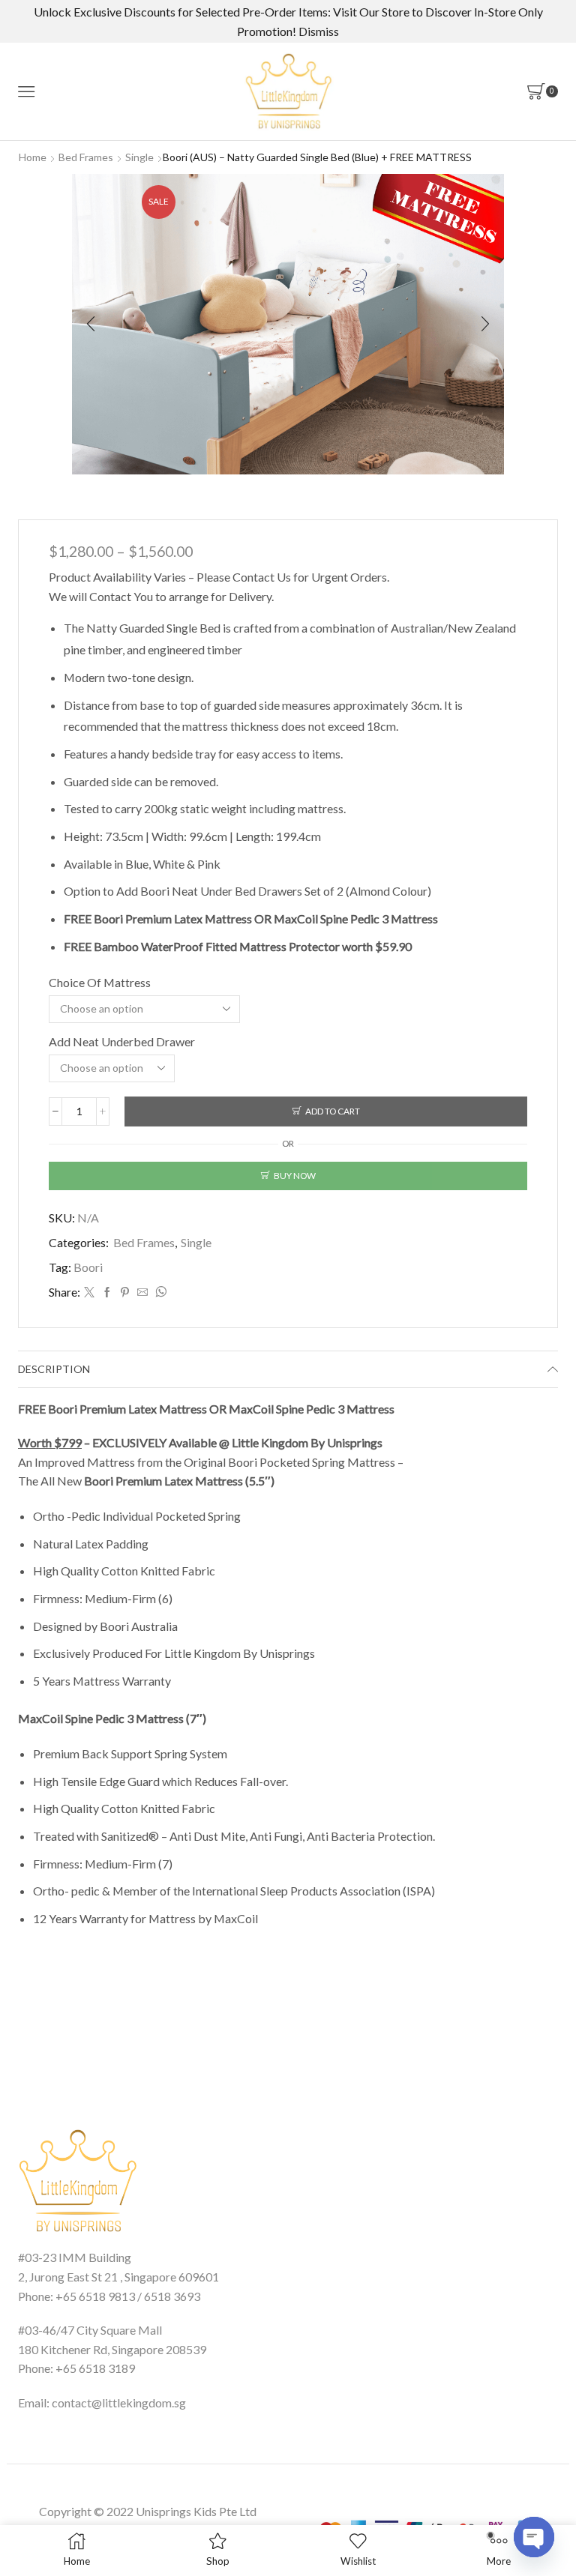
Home (33, 157)
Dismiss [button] (319, 31)
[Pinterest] (125, 1292)
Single (139, 157)
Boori (88, 1267)
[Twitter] (89, 1292)
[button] (91, 324)
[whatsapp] (159, 1292)
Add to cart (333, 1111)
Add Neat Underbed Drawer (122, 1041)
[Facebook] (107, 1292)
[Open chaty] (534, 2537)
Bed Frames (86, 157)
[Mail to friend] (142, 1292)
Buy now (295, 1176)
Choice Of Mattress (100, 982)
